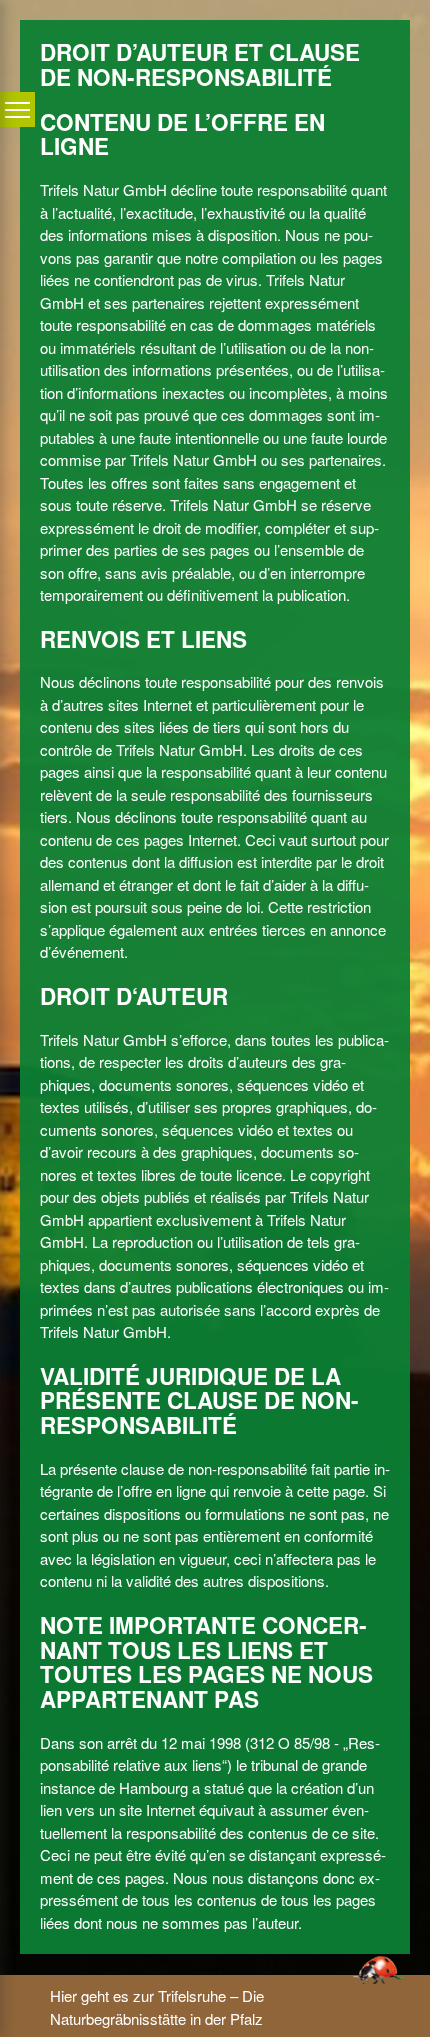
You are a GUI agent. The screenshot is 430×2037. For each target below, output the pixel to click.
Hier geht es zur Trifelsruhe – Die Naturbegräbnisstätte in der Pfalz (157, 2007)
